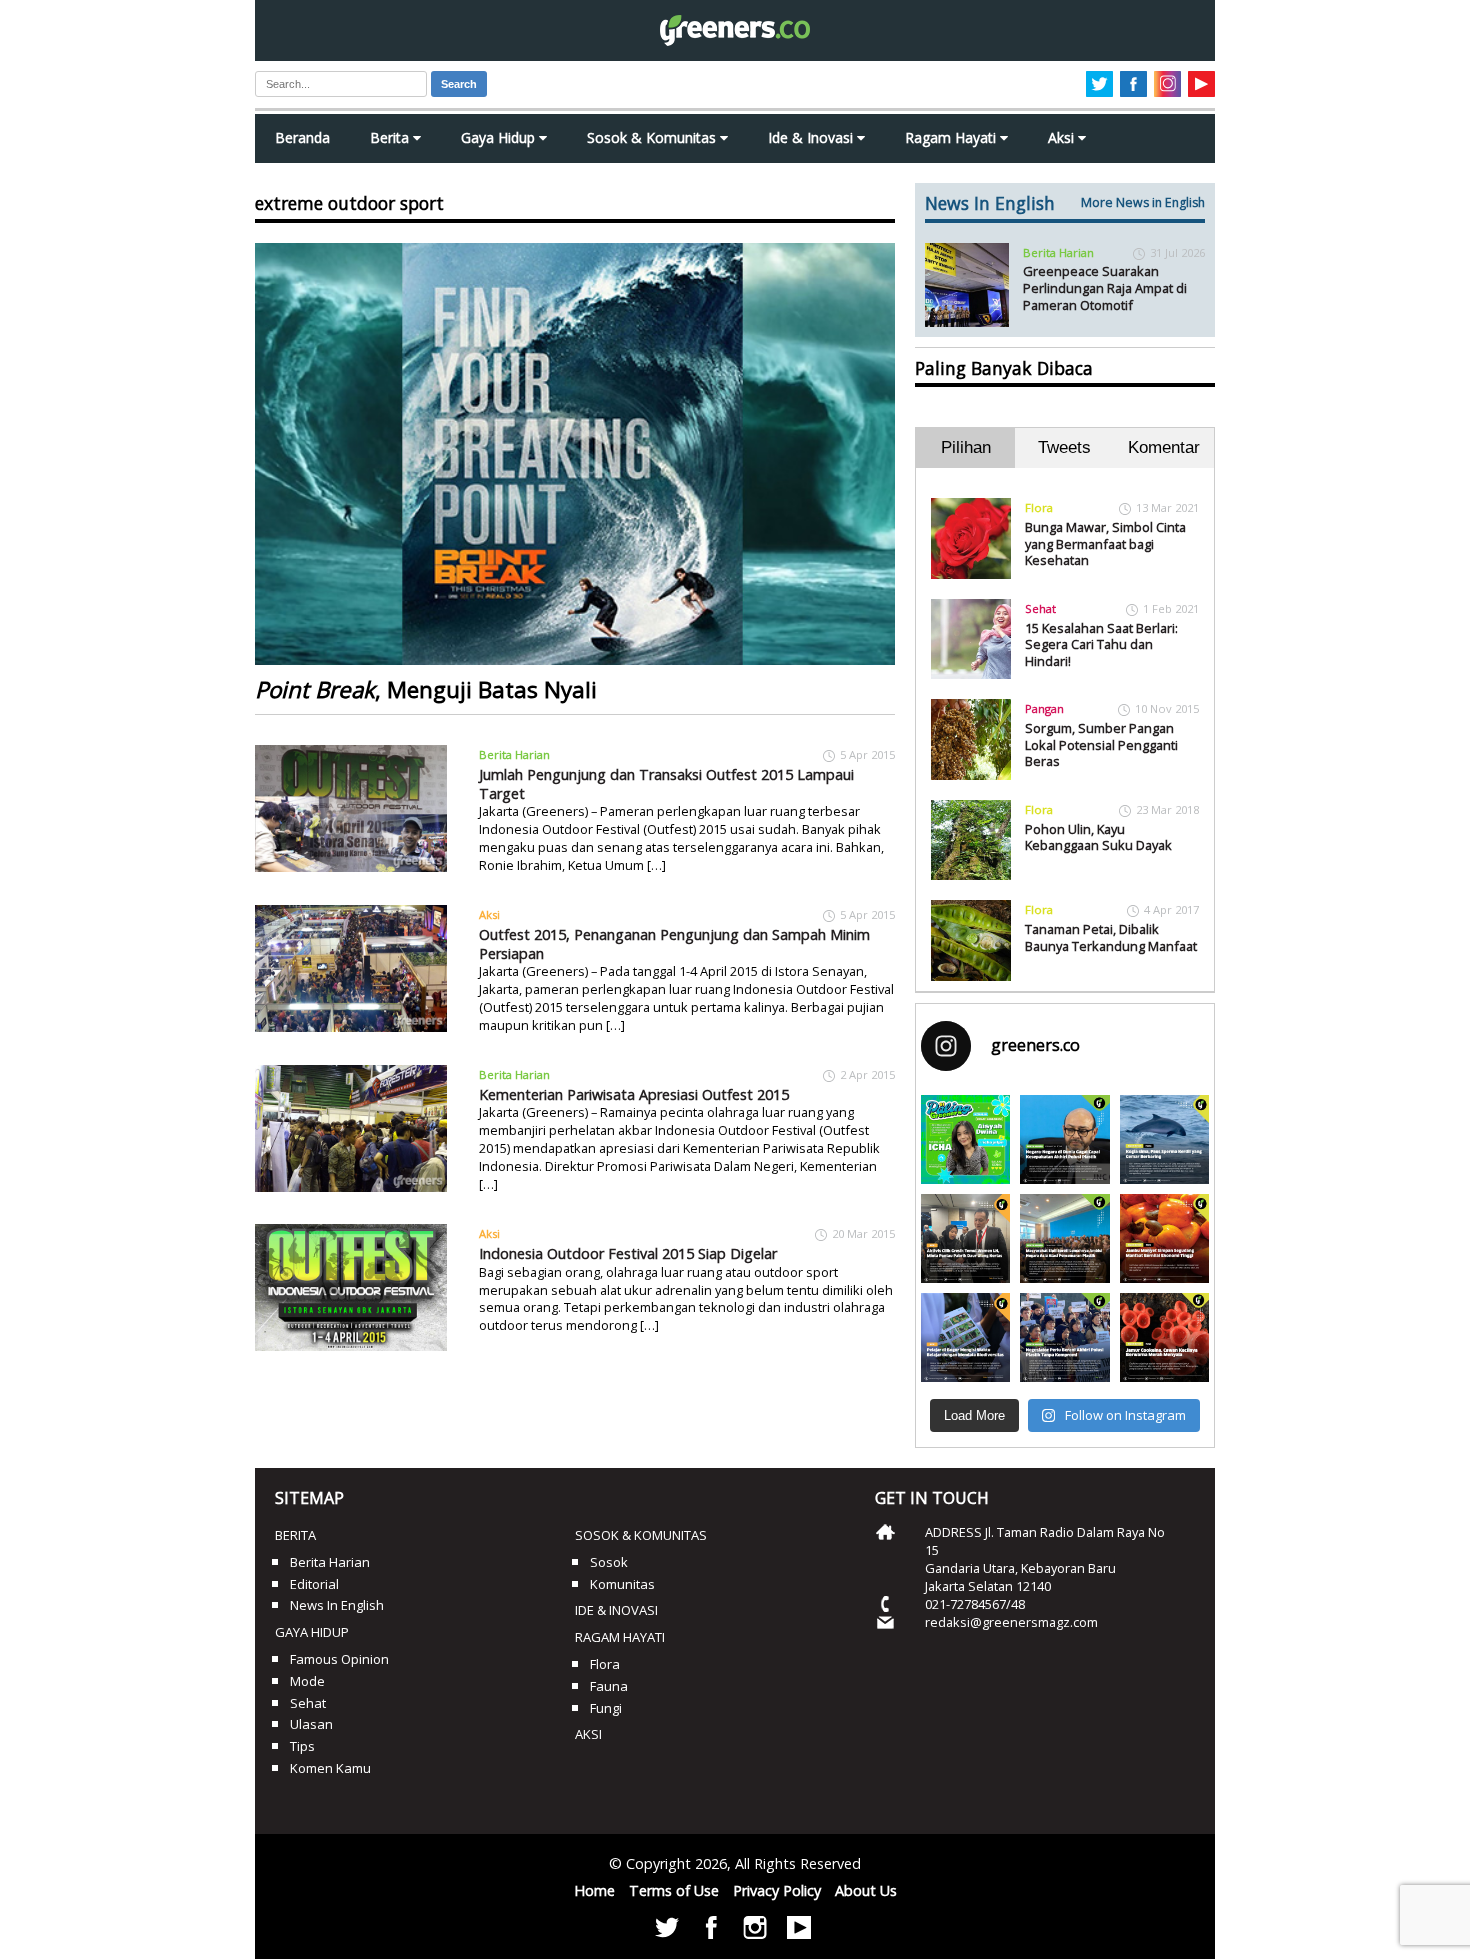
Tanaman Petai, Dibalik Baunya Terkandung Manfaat (1111, 937)
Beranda (302, 137)
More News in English (1143, 202)
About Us (866, 1890)
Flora (1039, 507)
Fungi (606, 1708)
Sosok (609, 1562)
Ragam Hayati (952, 137)
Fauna (609, 1686)
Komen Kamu (330, 1768)
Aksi (1063, 137)
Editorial (314, 1584)
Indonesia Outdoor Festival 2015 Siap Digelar (628, 1253)
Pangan (1044, 708)
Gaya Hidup (500, 137)
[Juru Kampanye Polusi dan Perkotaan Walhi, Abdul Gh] (1064, 1139)
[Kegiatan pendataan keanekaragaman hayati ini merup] (965, 1337)
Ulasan (311, 1724)
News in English (337, 1605)
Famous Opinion (339, 1659)
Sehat (1040, 608)
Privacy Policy (777, 1890)
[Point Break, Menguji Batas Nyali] (575, 454)
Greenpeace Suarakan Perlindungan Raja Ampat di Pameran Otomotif (1105, 287)
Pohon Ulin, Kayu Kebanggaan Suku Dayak (1098, 837)
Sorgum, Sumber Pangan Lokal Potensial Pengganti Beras (1101, 744)
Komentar (1164, 447)
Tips (302, 1746)
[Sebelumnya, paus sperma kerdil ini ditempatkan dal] (1164, 1139)
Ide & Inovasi (812, 137)
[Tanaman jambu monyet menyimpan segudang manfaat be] (1164, 1238)
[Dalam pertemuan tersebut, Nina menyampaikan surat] (965, 1238)
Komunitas (622, 1584)
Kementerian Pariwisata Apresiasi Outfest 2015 (634, 1094)
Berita (391, 137)
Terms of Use (674, 1890)
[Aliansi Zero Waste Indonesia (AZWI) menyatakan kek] (1064, 1238)
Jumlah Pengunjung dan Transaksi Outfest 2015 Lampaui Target (666, 784)
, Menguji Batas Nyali (426, 689)
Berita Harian (514, 754)
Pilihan (966, 447)
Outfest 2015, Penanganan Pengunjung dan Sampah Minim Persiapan (674, 944)
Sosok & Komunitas (653, 137)
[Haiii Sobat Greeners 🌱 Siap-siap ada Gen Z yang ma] (965, 1139)
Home (594, 1890)
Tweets (1064, 447)
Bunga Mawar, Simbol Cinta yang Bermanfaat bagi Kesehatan (1105, 543)
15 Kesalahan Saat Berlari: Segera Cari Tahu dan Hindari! (1101, 644)
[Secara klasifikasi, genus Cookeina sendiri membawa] (1164, 1337)
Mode (307, 1681)
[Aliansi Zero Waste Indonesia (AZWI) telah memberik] (1064, 1337)
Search (459, 84)
